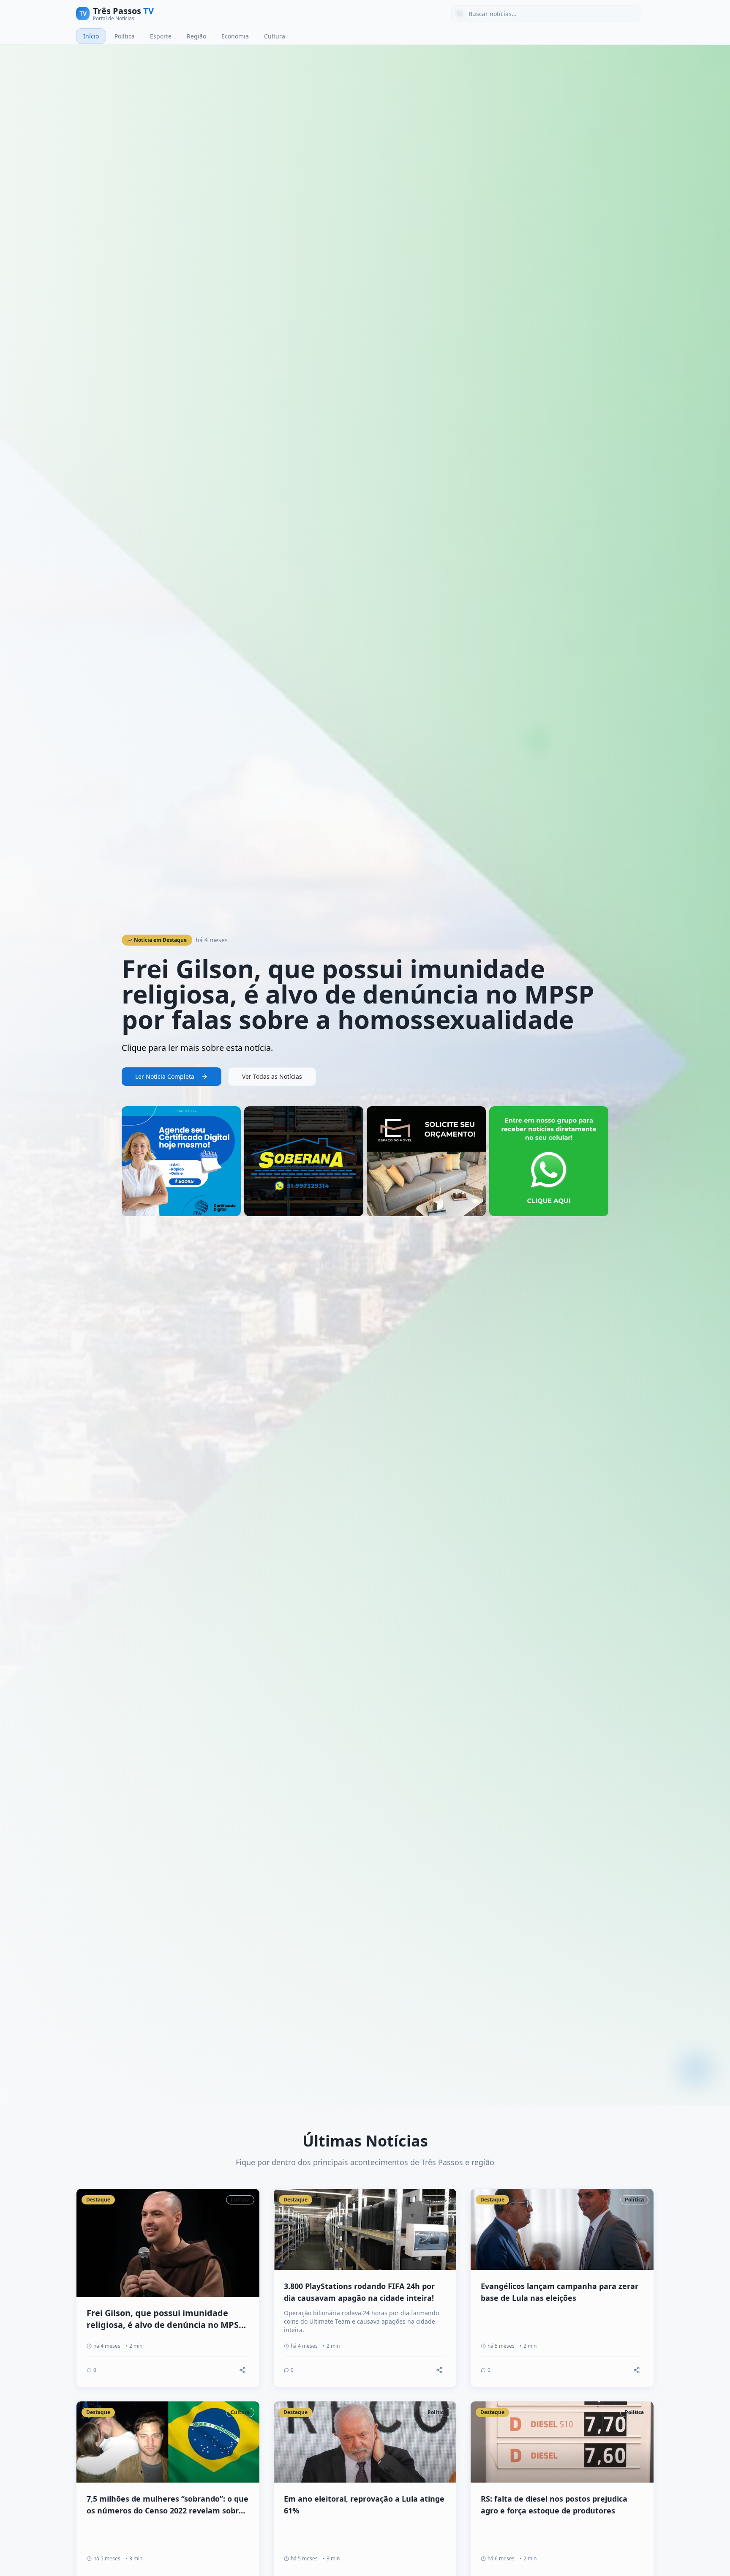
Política (125, 36)
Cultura (275, 36)
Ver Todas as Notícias (272, 1076)
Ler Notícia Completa (165, 1076)
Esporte (161, 36)
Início (91, 36)
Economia (235, 36)
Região (196, 36)
